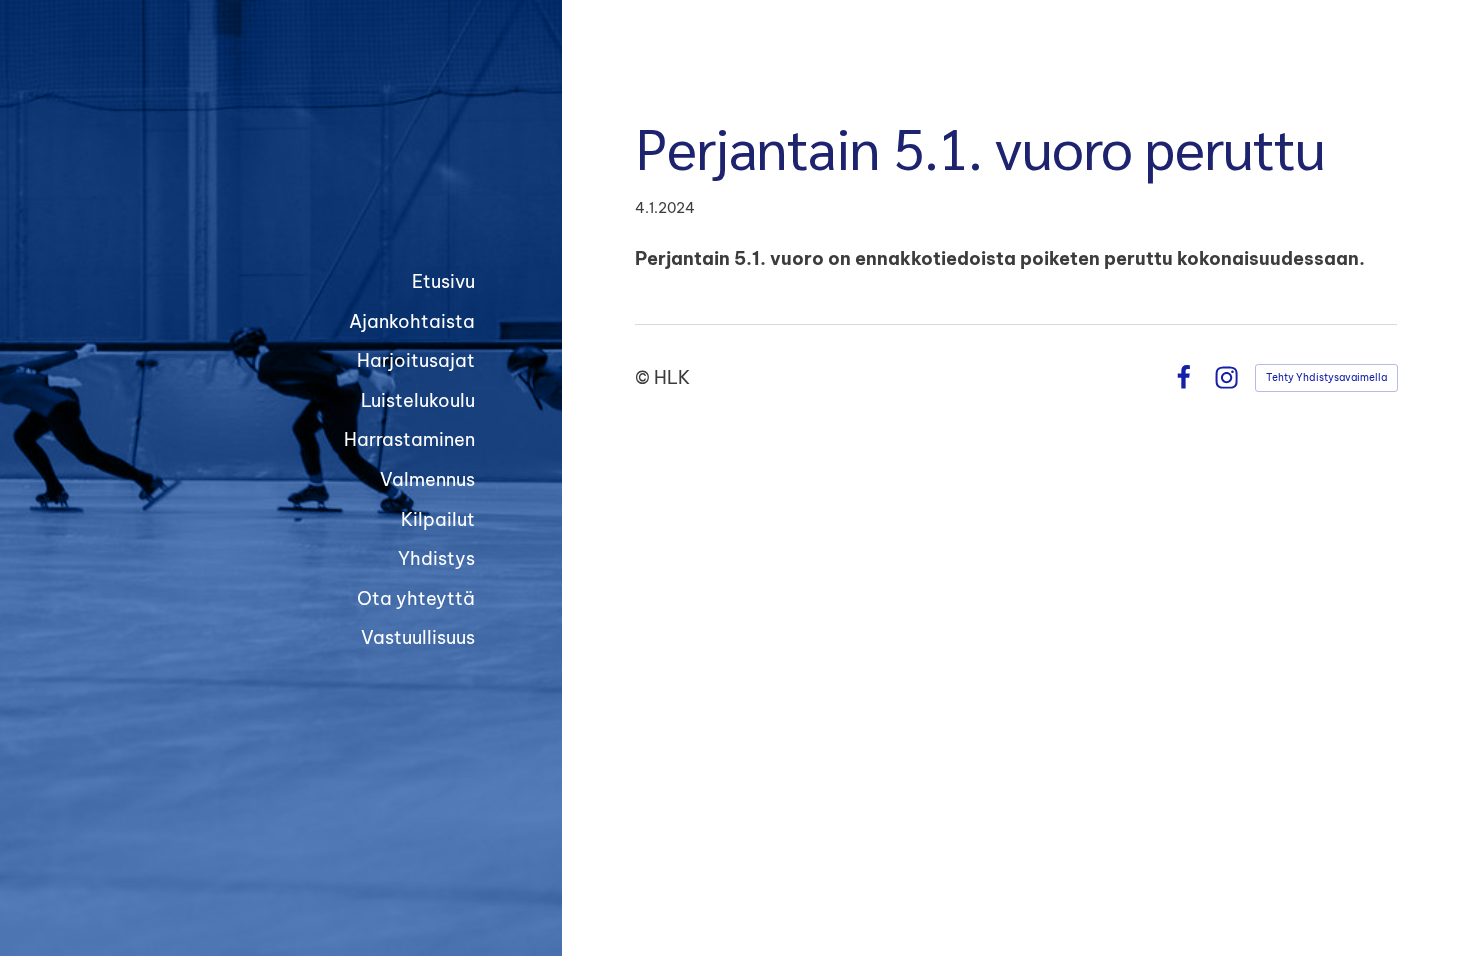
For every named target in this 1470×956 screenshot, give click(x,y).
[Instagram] (1226, 377)
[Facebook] (1183, 377)
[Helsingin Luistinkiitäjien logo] (321, 156)
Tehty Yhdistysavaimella (1326, 377)
